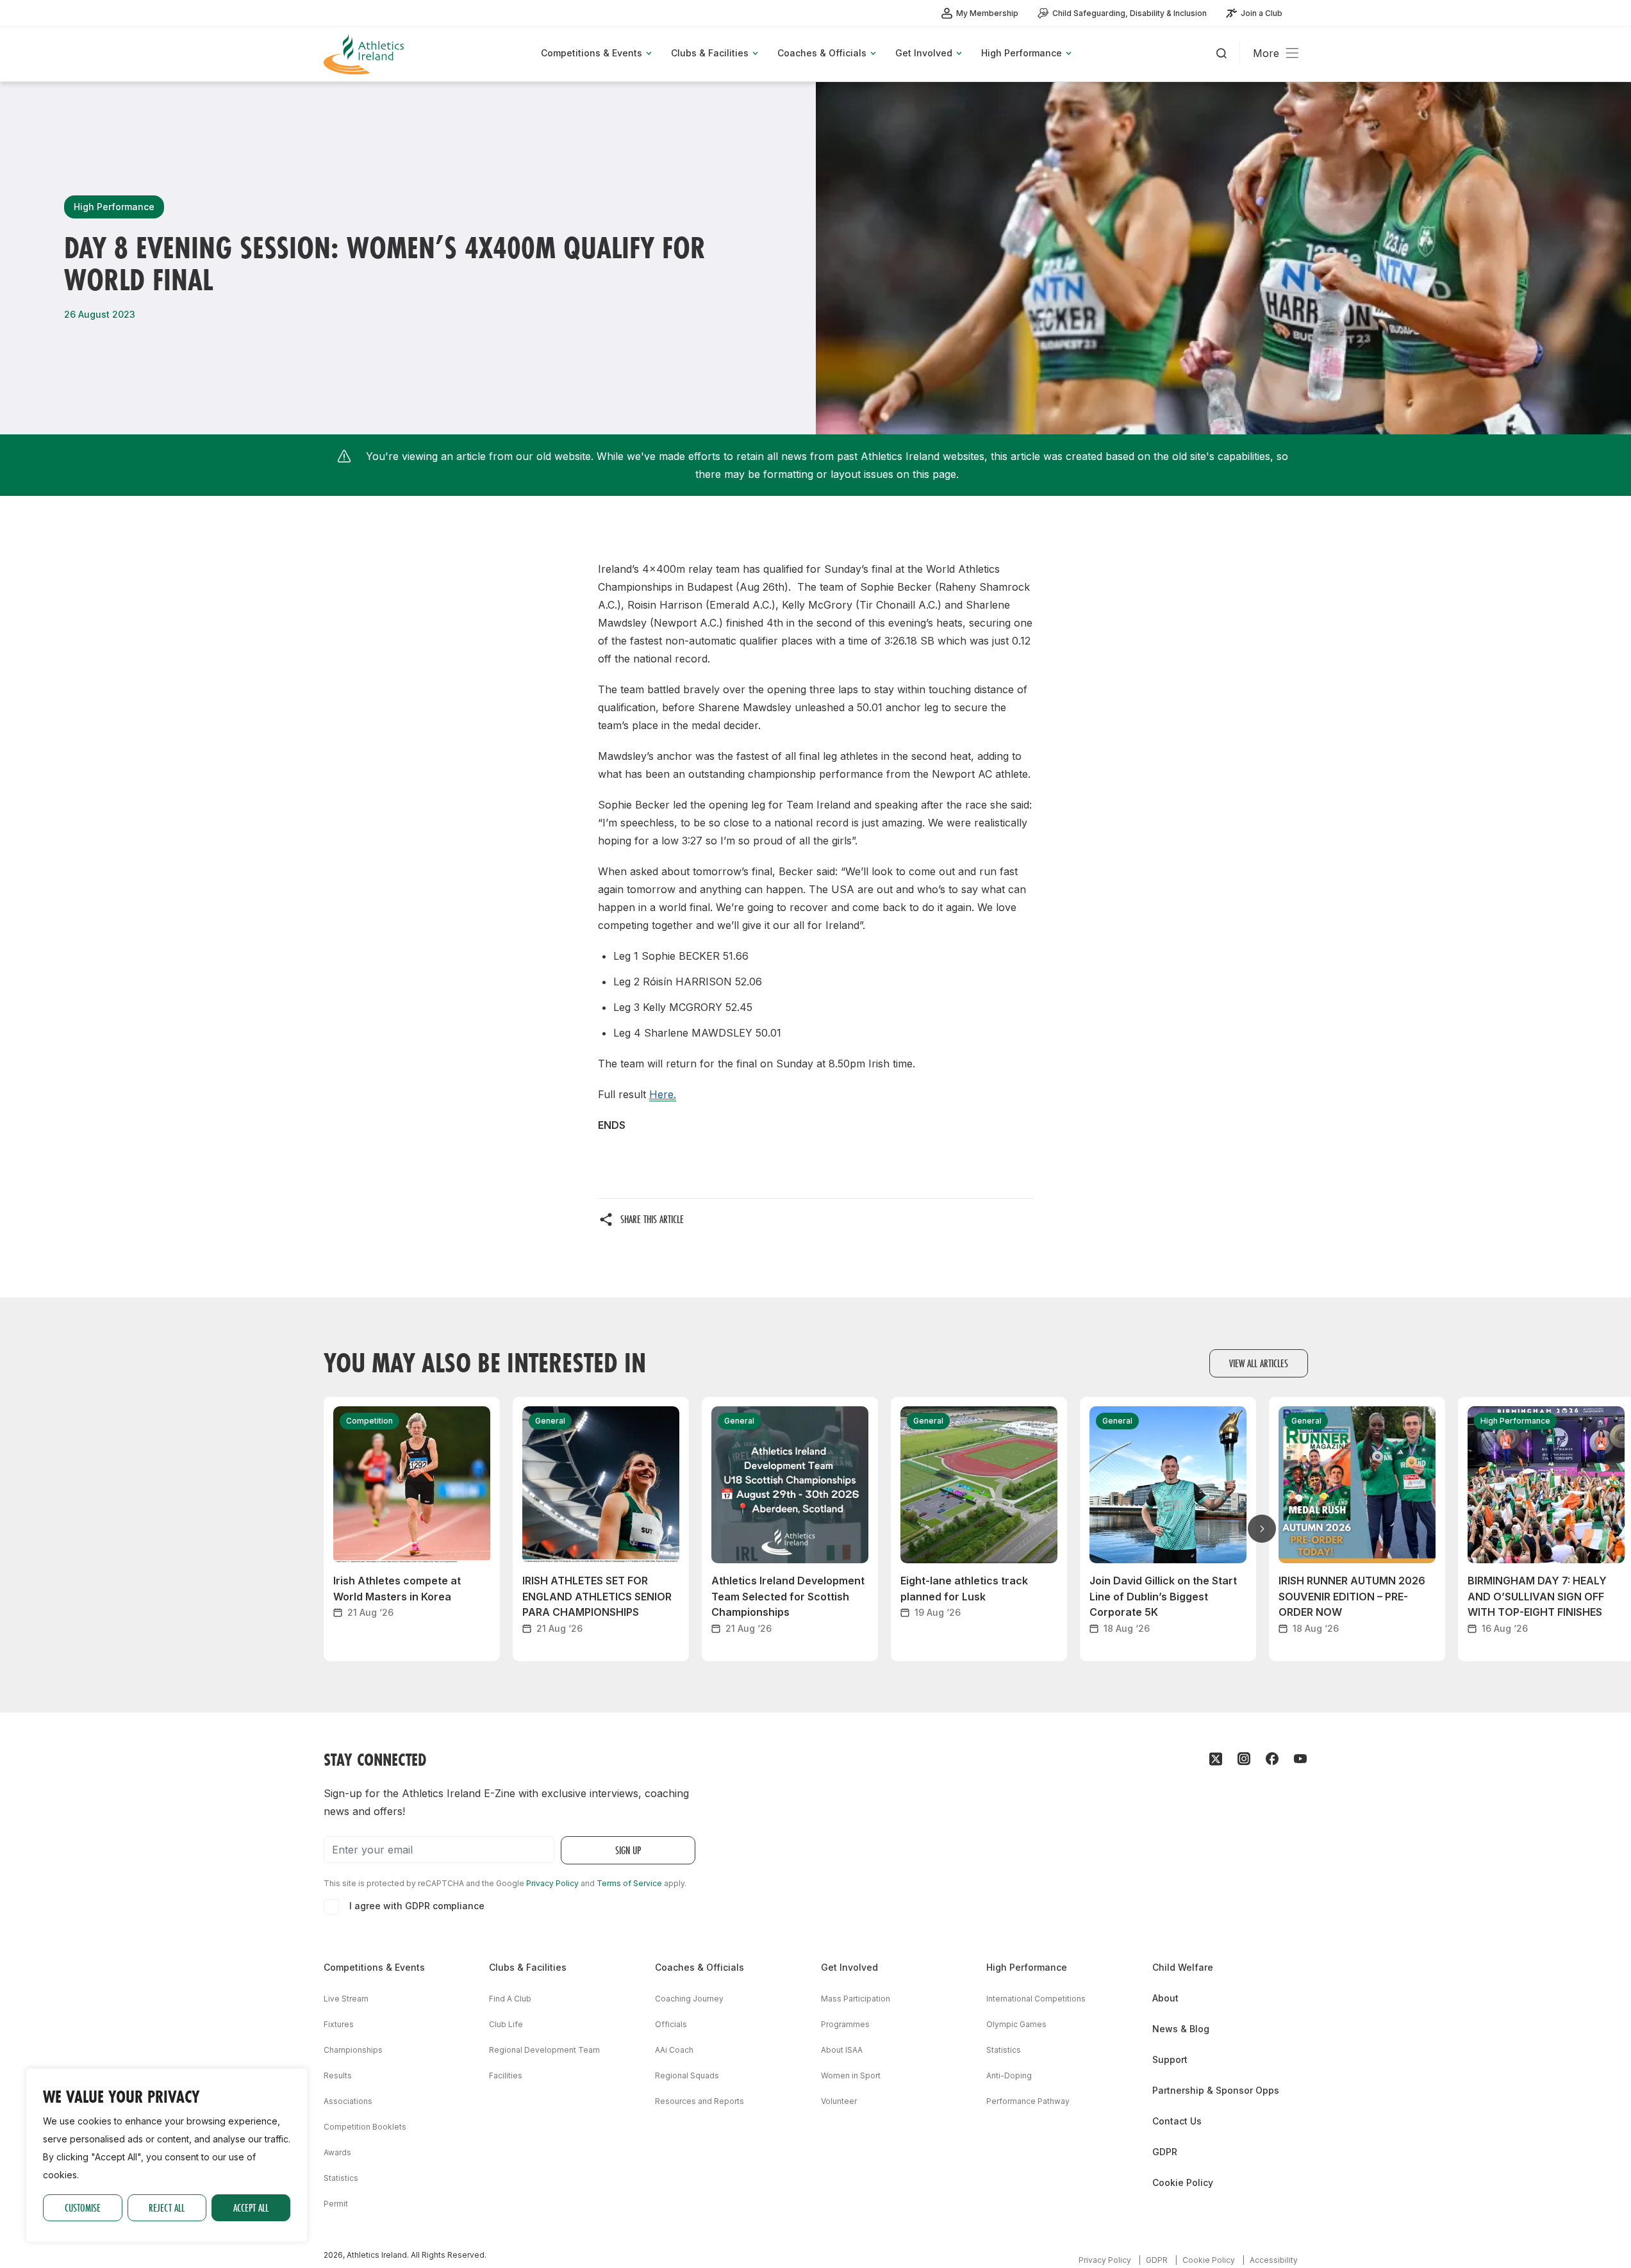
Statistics (341, 2178)
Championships (353, 2050)
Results (338, 2075)
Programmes (845, 2024)
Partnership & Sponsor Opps (1216, 2090)
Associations (348, 2101)
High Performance (1027, 1967)
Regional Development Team (544, 2050)
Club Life (506, 2024)
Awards (337, 2152)
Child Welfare (1183, 1967)
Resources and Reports (700, 2101)
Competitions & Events (374, 1967)
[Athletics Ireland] (365, 54)
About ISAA (842, 2050)
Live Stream (346, 1999)
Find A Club (510, 1999)
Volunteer (839, 2101)
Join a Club (1262, 13)
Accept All (251, 2207)
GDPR (1165, 2152)
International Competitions (1036, 1999)
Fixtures (339, 2024)
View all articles (1259, 1363)
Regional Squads (687, 2075)
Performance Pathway (1028, 2101)
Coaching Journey (689, 1999)
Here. (663, 1094)
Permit (336, 2204)
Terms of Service (629, 1883)
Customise (83, 2207)
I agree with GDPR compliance (417, 1906)
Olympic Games (1016, 2024)
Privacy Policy (552, 1883)
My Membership (987, 13)
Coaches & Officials (700, 1967)
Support (1170, 2059)
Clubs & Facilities (528, 1967)
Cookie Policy (1183, 2182)
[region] (167, 2155)
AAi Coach (674, 2050)
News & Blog (1181, 2029)
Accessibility (1274, 2260)
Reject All (167, 2207)
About (1165, 1998)
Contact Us (1177, 2121)
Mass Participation (856, 1999)
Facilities (506, 2075)
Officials (671, 2024)
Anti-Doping (1009, 2075)
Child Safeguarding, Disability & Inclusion (1130, 13)
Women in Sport (851, 2075)
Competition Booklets (365, 2127)
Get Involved (849, 1967)
